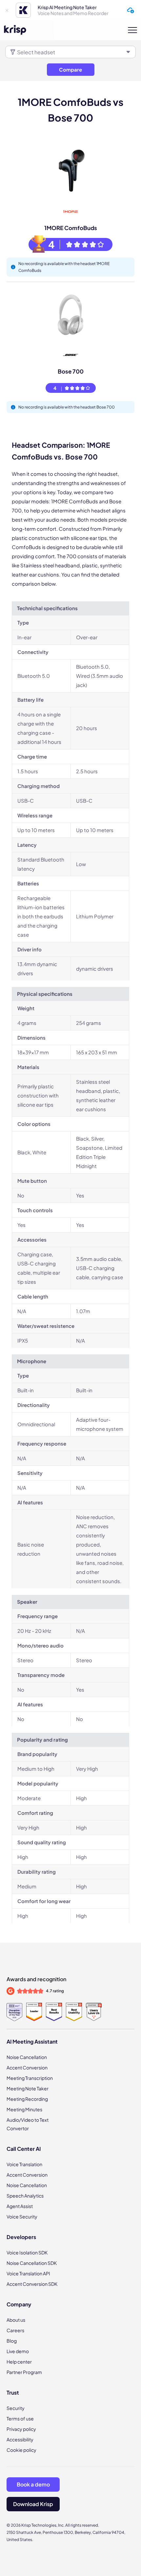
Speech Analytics (25, 2196)
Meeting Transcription (30, 2078)
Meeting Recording (27, 2099)
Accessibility (20, 2439)
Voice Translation (24, 2164)
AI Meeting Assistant (32, 2041)
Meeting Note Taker (28, 2088)
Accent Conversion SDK (32, 2284)
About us (16, 2320)
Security (16, 2408)
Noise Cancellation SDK (32, 2263)
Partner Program (24, 2372)
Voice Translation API (28, 2273)
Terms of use (20, 2418)
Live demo (18, 2351)
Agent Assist (20, 2206)
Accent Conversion (27, 2067)
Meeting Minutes (24, 2109)
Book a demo (33, 2484)
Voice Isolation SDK (27, 2252)
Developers (21, 2237)
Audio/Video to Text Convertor (28, 2124)
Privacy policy (21, 2429)
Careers (15, 2330)
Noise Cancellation (27, 2057)
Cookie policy (21, 2450)
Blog (12, 2341)
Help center (19, 2362)
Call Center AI (24, 2149)
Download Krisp (33, 2504)
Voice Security (22, 2216)
